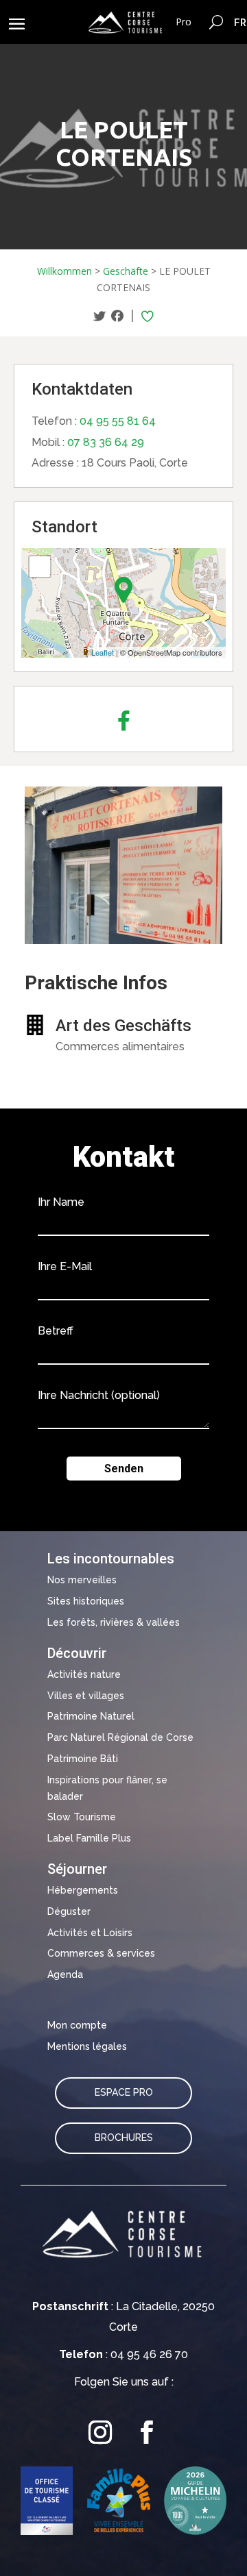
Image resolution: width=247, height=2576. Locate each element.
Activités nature (84, 1674)
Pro (184, 22)
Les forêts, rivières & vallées (114, 1622)
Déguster (69, 1911)
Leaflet (103, 652)
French (240, 22)
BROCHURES (124, 2138)
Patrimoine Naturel (91, 1716)
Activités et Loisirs (90, 1933)
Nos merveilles (82, 1580)
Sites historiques (86, 1601)
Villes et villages (86, 1696)
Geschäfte (126, 271)
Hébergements (83, 1890)
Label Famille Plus (89, 1838)
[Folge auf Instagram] (100, 2433)
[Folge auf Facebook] (147, 2433)
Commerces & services (101, 1953)
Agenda (65, 1974)
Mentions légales (87, 2046)
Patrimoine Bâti (83, 1759)
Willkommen (64, 271)
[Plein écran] (40, 567)
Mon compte (77, 2025)
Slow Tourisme (82, 1817)
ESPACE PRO (124, 2092)
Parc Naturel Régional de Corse (120, 1737)
